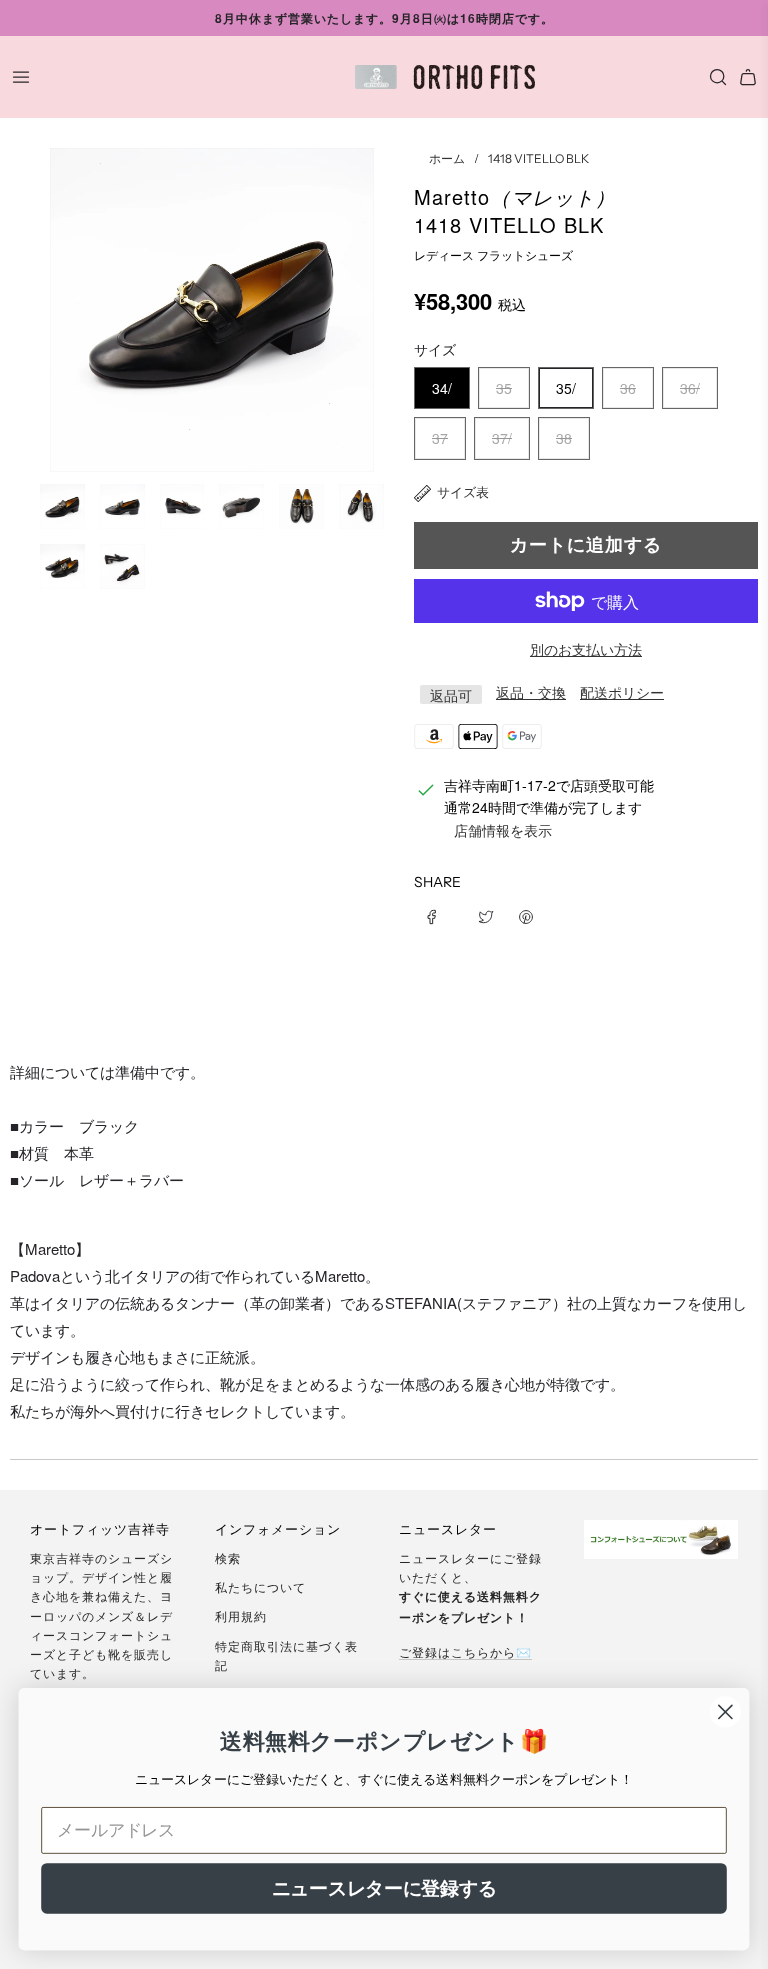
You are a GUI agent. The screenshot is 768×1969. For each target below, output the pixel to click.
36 (628, 388)
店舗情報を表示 (503, 830)
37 (440, 438)
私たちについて (260, 1586)
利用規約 (241, 1615)
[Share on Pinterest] (526, 915)
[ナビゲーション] (21, 77)
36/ (690, 388)
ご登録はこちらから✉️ (465, 1651)
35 (504, 388)
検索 (228, 1557)
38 (564, 438)
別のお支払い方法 (586, 649)
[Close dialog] (725, 1712)
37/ (502, 438)
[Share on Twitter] (486, 915)
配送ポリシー (622, 692)
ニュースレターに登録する (384, 1888)
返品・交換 (531, 692)
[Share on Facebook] (439, 915)
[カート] (748, 77)
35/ (566, 388)
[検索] (713, 77)
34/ (442, 388)
